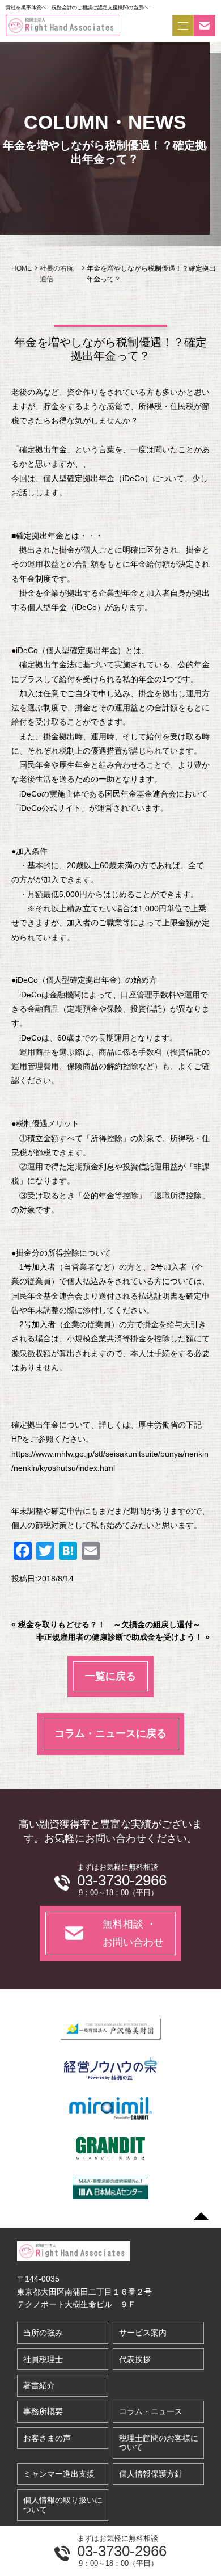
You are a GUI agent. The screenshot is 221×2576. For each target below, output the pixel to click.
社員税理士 (43, 2359)
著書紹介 (39, 2385)
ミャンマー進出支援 (59, 2474)
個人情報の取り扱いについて (63, 2505)
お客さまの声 (47, 2438)
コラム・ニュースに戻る (110, 1733)
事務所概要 (43, 2411)
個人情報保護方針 (151, 2474)
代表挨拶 (135, 2359)
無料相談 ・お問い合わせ (133, 1933)
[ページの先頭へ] (201, 2216)
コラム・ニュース (151, 2411)
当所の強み (43, 2333)
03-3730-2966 (122, 2551)
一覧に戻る (110, 1676)
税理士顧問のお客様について (159, 2443)
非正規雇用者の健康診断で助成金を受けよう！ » (123, 1637)
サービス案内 (143, 2333)
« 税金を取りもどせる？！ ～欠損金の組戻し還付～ (106, 1624)
